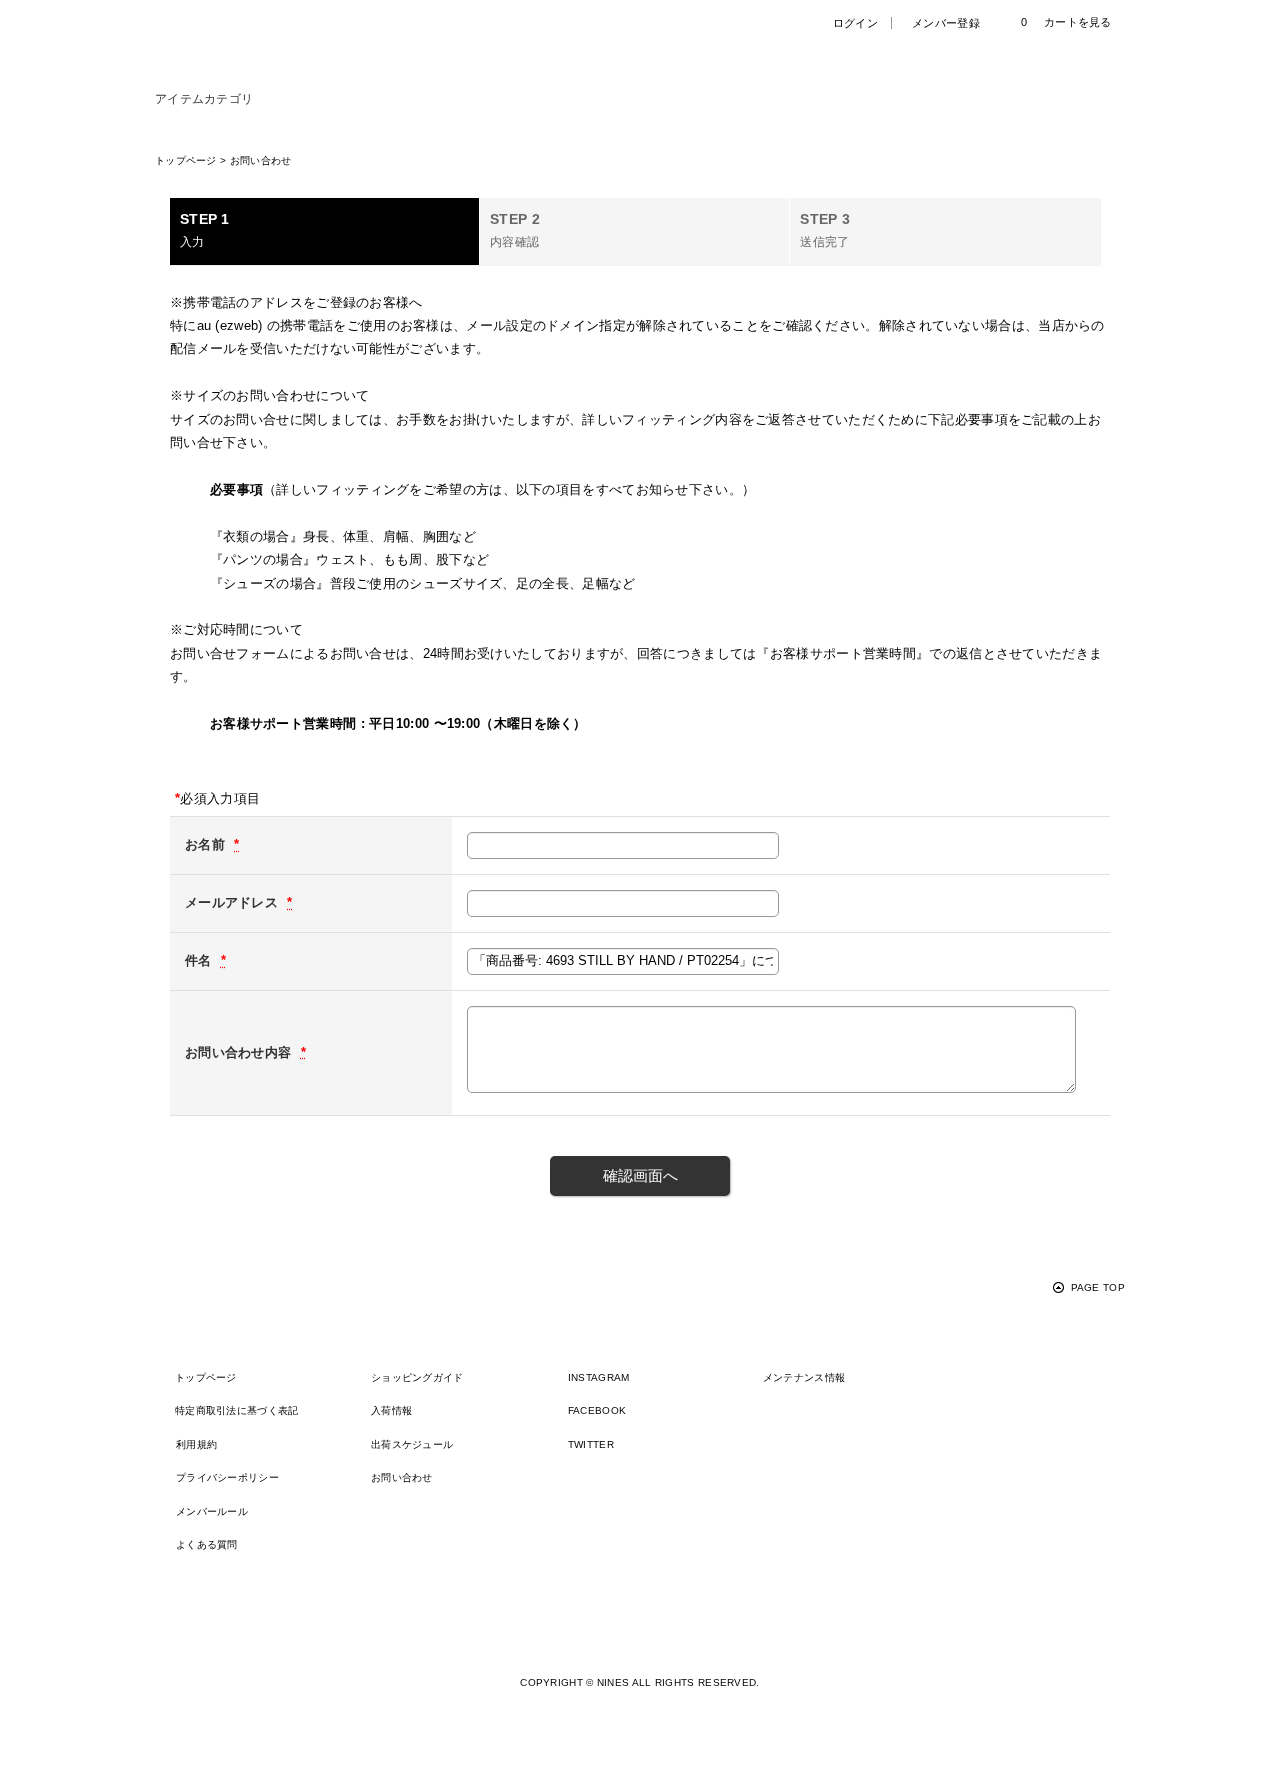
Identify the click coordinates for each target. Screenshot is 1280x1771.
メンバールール (212, 1511)
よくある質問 (207, 1544)
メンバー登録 (946, 23)
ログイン (855, 23)
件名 (200, 960)
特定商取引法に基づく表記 (237, 1410)
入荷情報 (391, 1410)
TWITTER (591, 1444)
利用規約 (196, 1444)
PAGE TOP (1098, 1287)
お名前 (207, 844)
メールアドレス (233, 902)
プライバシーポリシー (227, 1477)
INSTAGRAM (599, 1377)
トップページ (206, 1377)
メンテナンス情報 (804, 1377)
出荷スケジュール (412, 1444)
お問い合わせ (402, 1477)
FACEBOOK (597, 1410)
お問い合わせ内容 (240, 1052)
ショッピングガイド (417, 1377)
